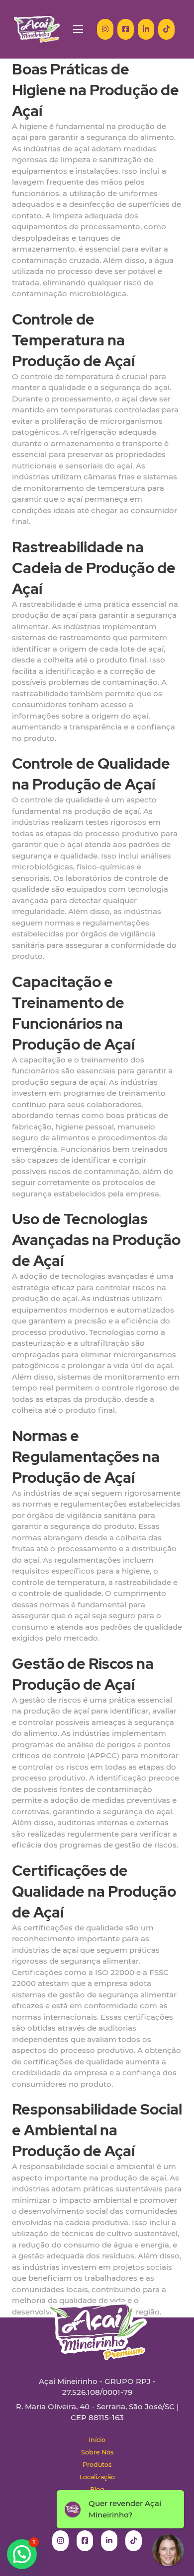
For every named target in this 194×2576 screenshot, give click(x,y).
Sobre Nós (97, 2452)
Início (97, 2440)
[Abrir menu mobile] (78, 29)
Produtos (97, 2465)
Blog (97, 2489)
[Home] (37, 29)
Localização (97, 2477)
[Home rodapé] (97, 2323)
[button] (22, 2554)
